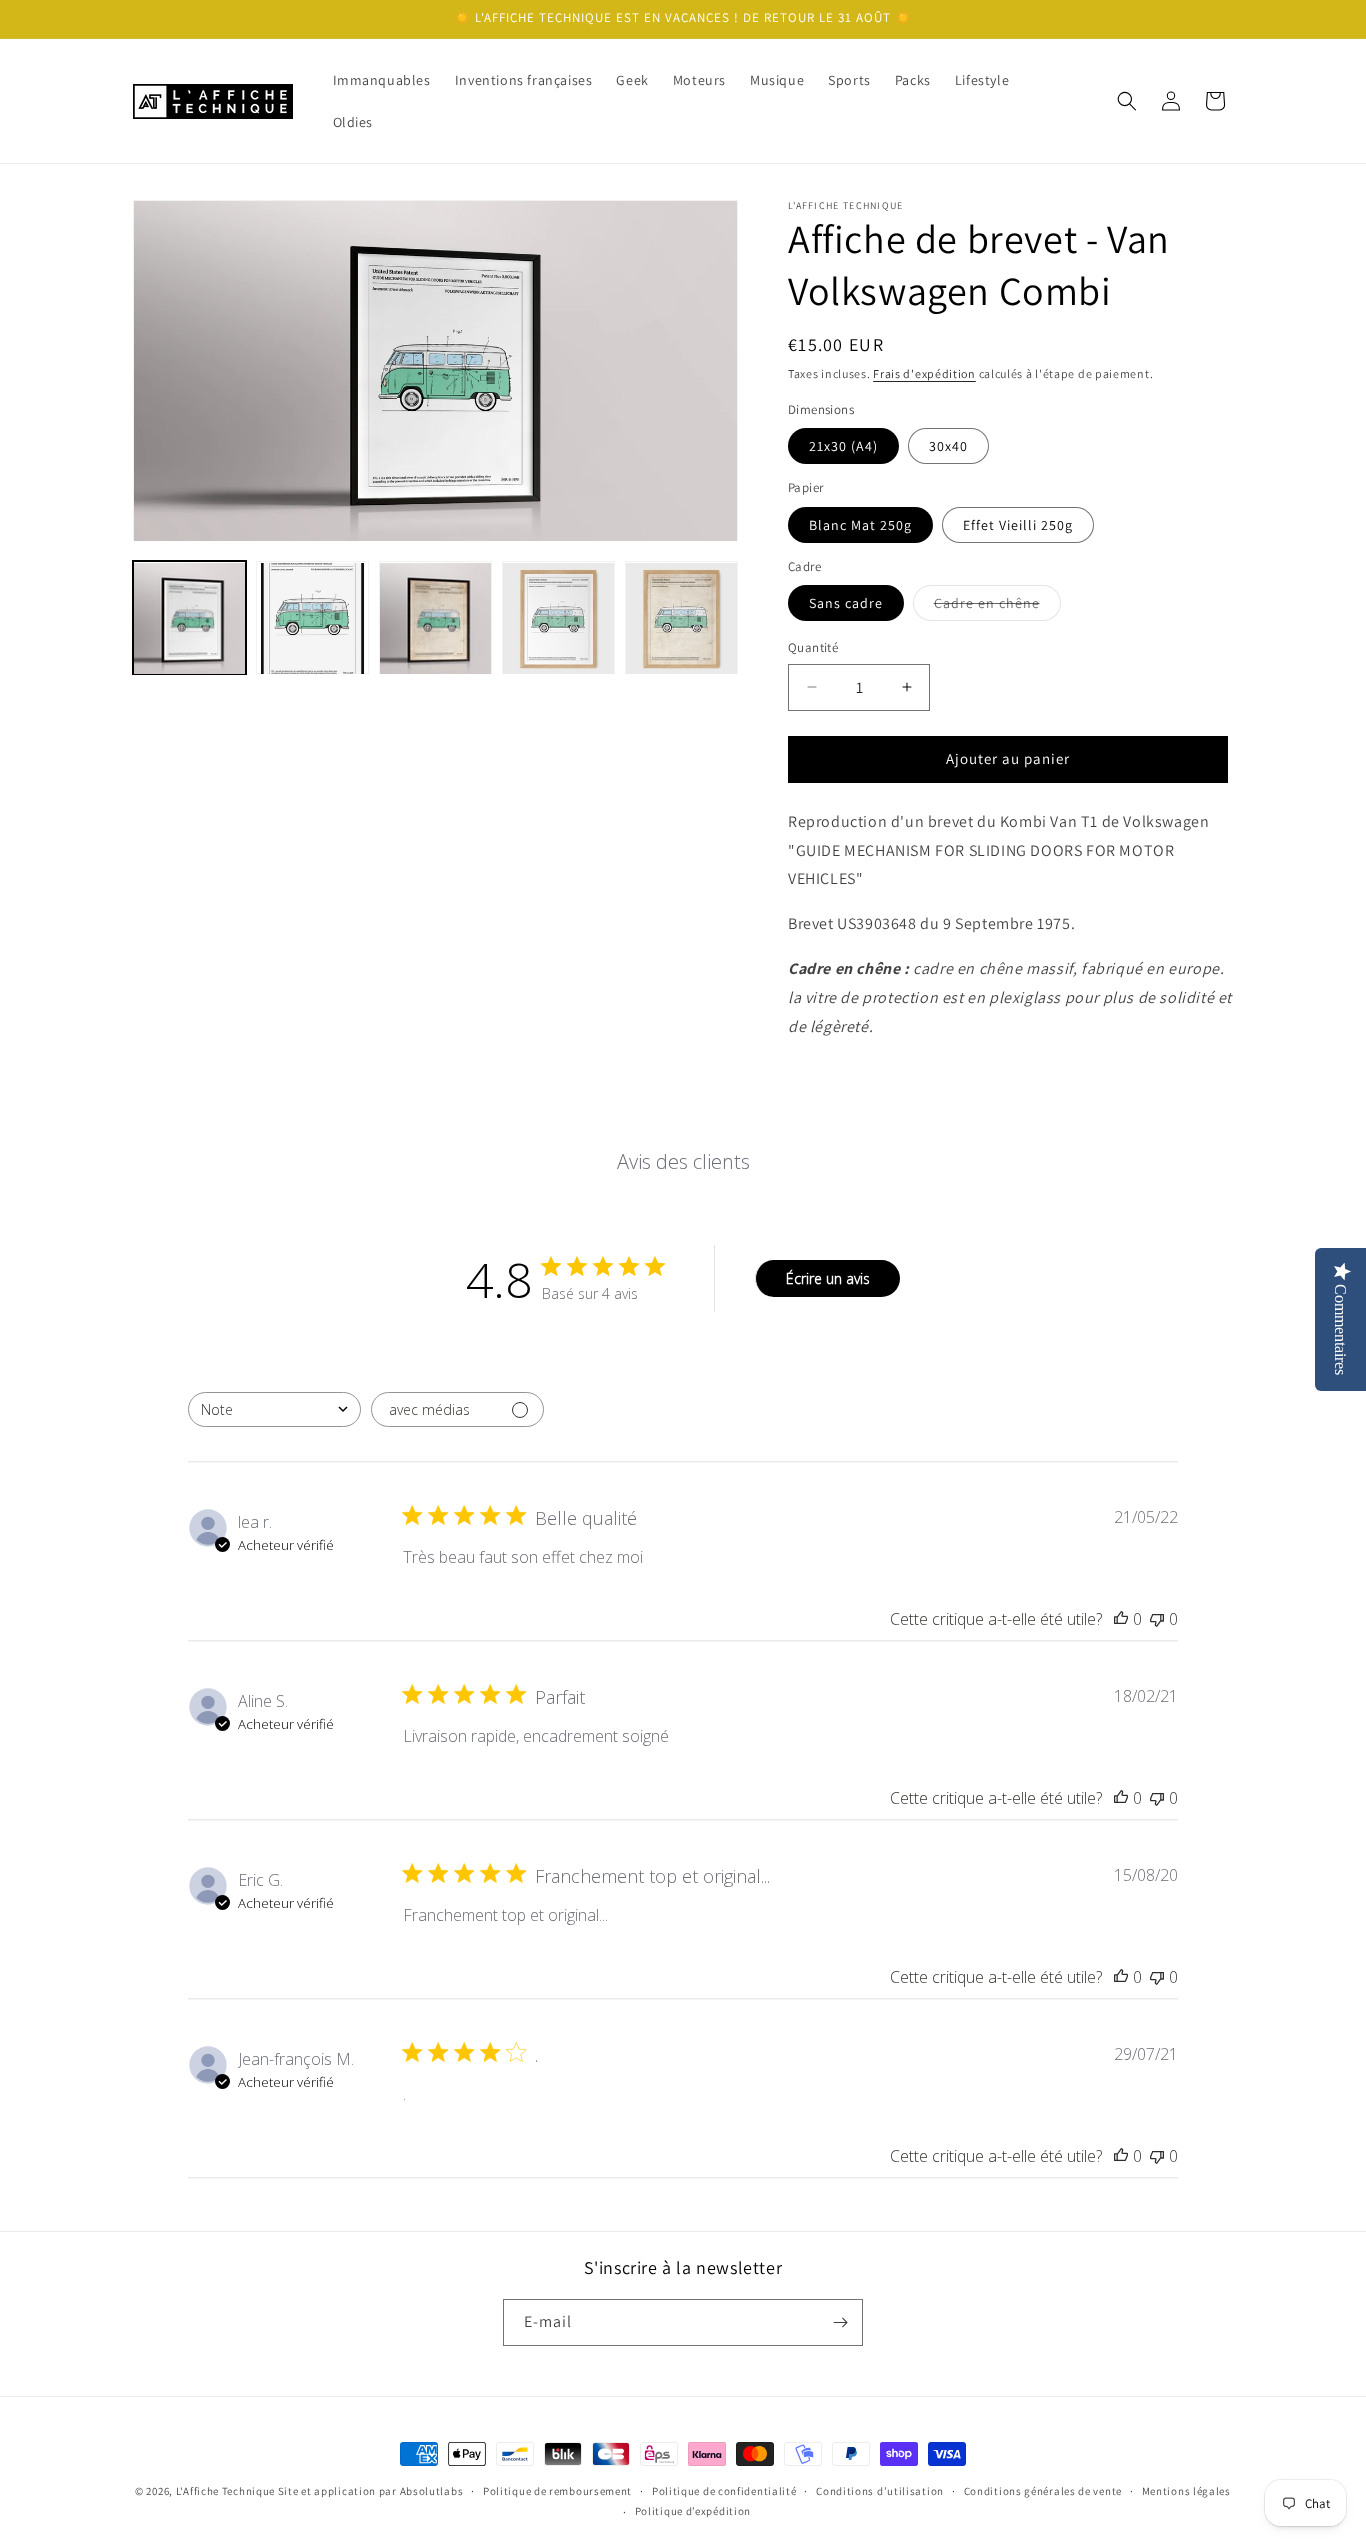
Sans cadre (846, 603)
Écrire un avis (828, 1278)
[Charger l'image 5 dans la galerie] (681, 618)
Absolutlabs (432, 2491)
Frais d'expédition (924, 373)
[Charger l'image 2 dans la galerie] (312, 618)
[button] (1127, 101)
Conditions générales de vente (1043, 2491)
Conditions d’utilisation (880, 2491)
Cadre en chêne (997, 607)
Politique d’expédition (693, 2511)
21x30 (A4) (843, 446)
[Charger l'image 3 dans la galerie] (435, 618)
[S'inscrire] (840, 2322)
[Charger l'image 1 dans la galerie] (189, 618)
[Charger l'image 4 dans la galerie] (558, 618)
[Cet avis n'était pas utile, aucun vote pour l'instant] (1157, 1619)
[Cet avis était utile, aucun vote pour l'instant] (1121, 1619)
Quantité (813, 647)
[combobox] (274, 1409)
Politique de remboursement (557, 2491)
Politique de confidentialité (724, 2491)
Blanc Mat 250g (860, 525)
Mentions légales (1186, 2491)
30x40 (948, 446)
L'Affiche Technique (225, 2491)
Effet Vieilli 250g (1018, 525)
